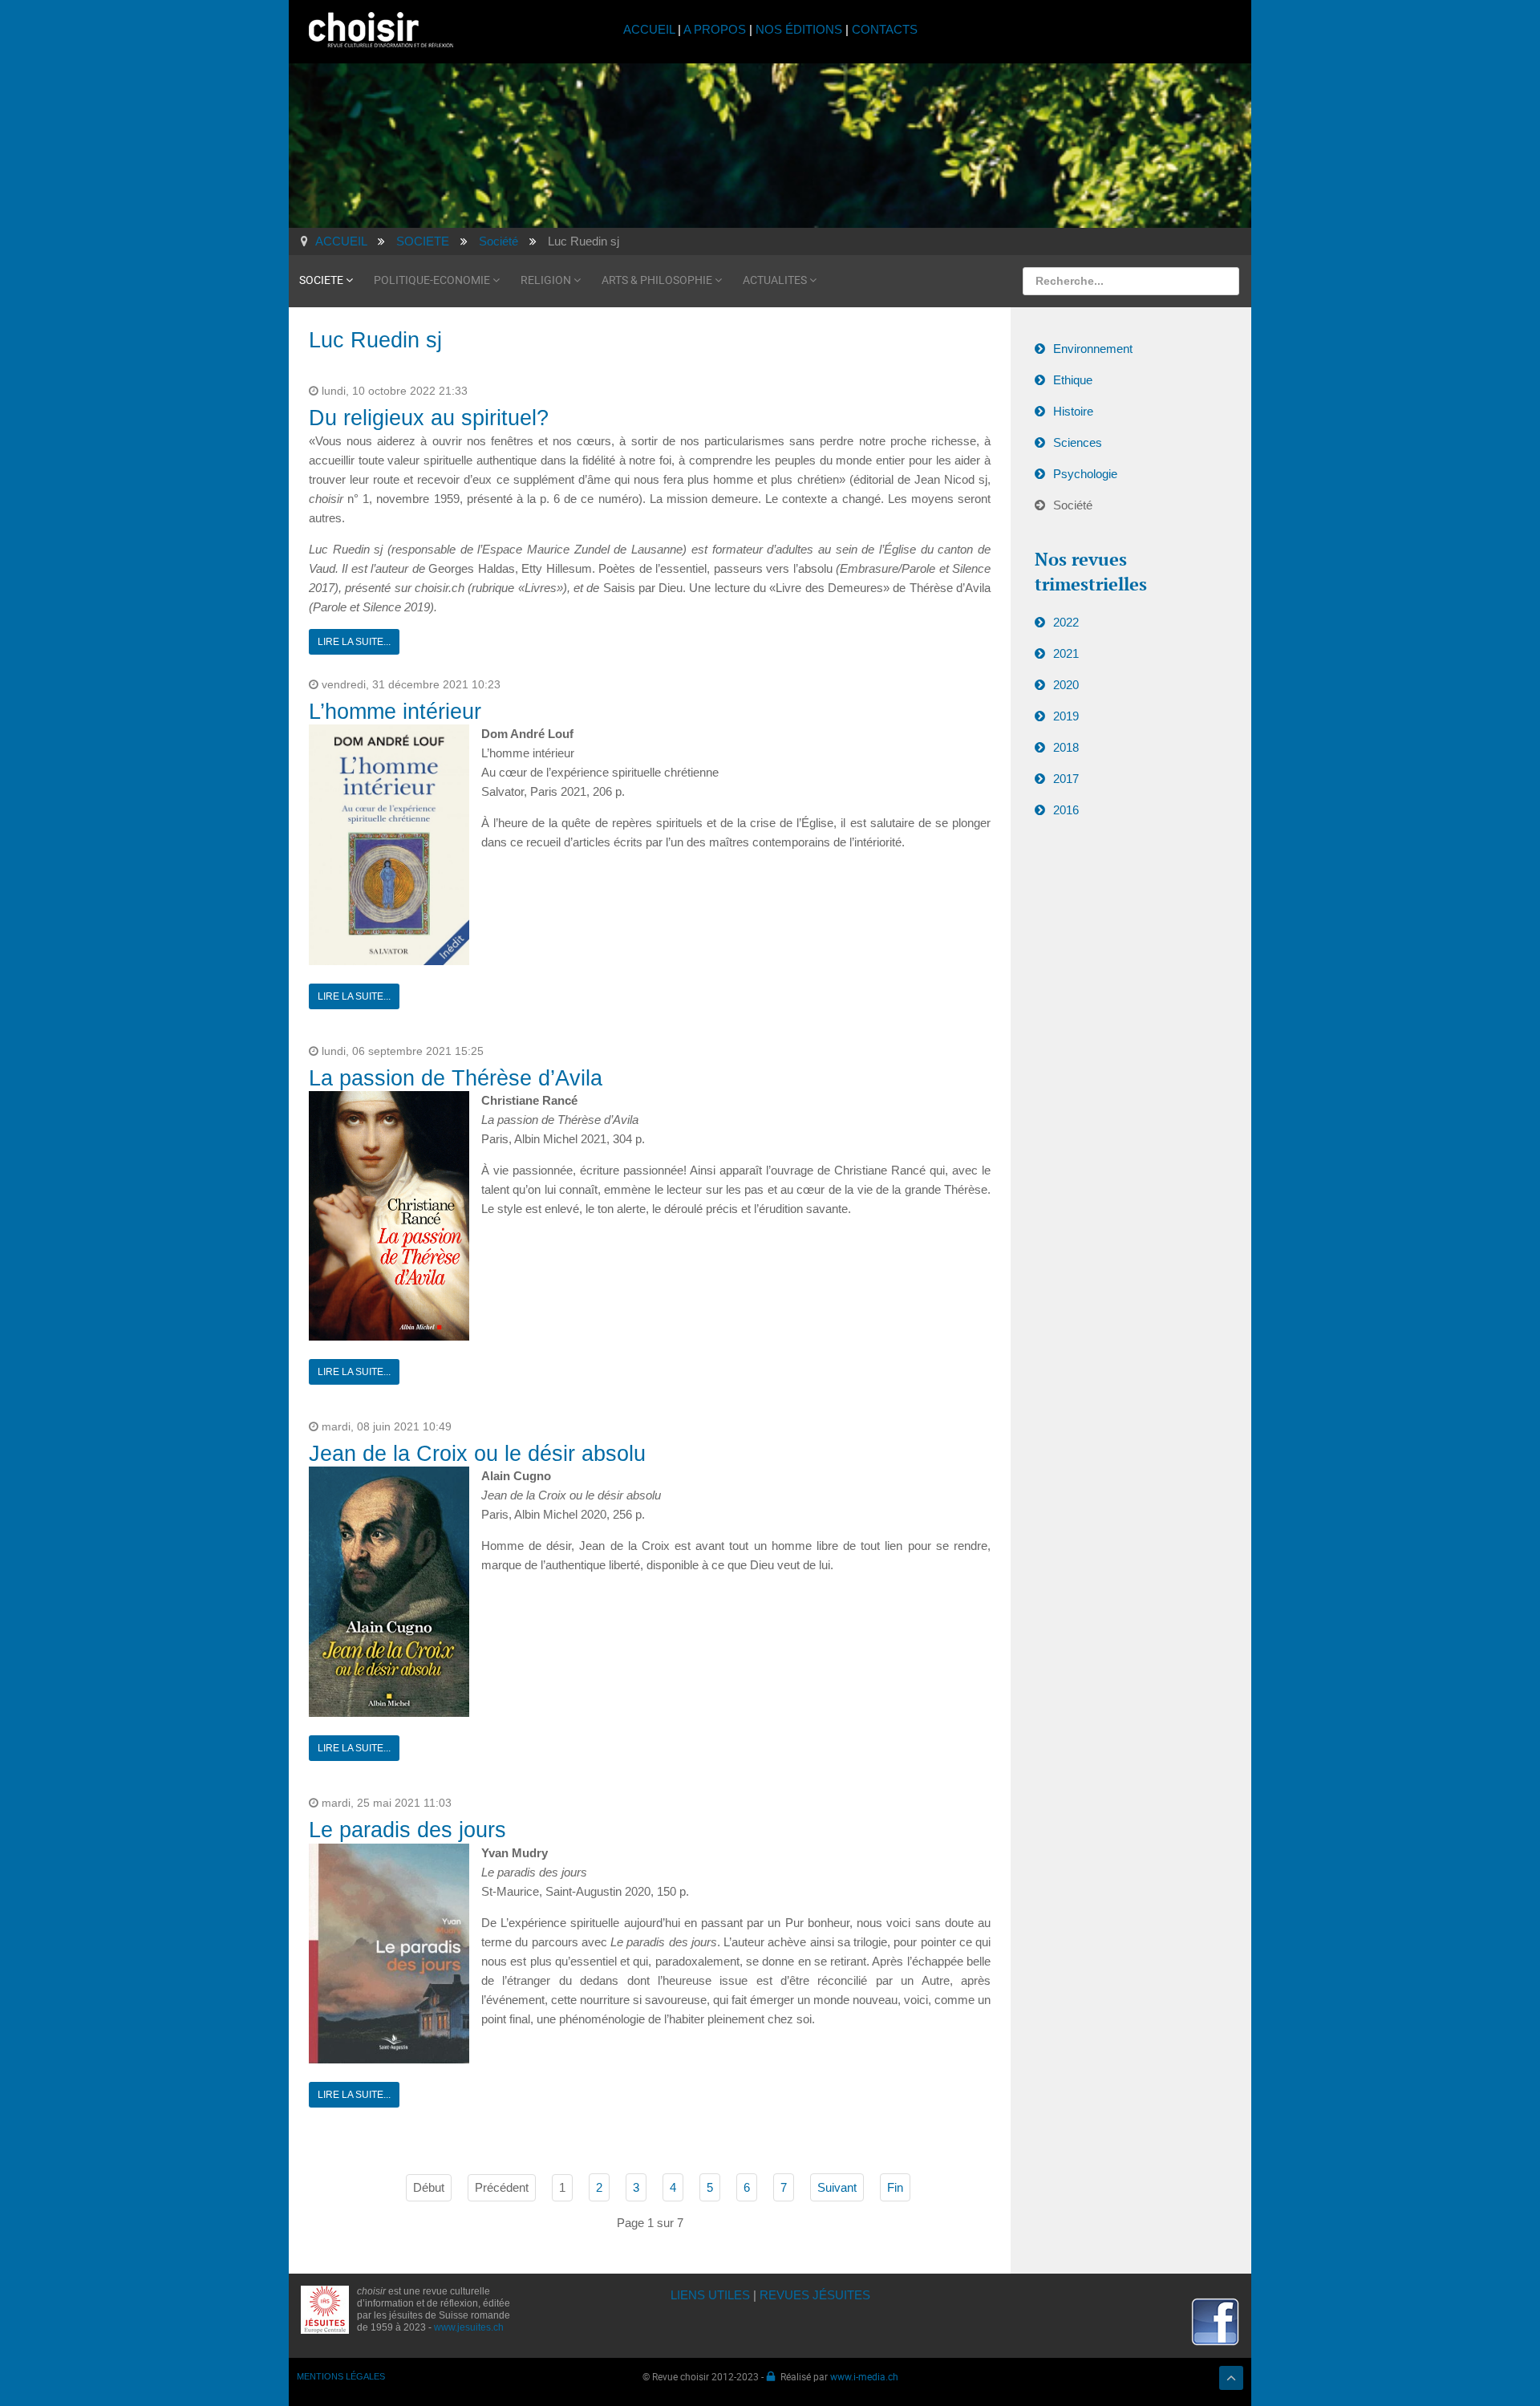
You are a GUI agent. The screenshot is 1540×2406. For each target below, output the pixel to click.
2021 (1066, 653)
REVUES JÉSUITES (815, 2295)
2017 (1066, 779)
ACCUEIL (650, 29)
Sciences (1078, 442)
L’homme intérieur (395, 712)
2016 (1066, 810)
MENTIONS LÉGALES (341, 2376)
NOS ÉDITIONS (799, 29)
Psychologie (1085, 474)
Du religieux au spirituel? (429, 418)
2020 (1066, 685)
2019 (1066, 716)
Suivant (837, 2187)
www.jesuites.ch (469, 2327)
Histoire (1073, 411)
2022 (1066, 622)
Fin (895, 2187)
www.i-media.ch (864, 2376)
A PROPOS (715, 29)
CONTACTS (885, 29)
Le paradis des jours (407, 1830)
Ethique (1073, 380)
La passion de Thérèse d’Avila (456, 1078)
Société (1073, 505)
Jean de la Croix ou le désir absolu (477, 1454)
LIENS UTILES (710, 2295)
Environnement (1093, 349)
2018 (1066, 747)
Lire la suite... (354, 642)
